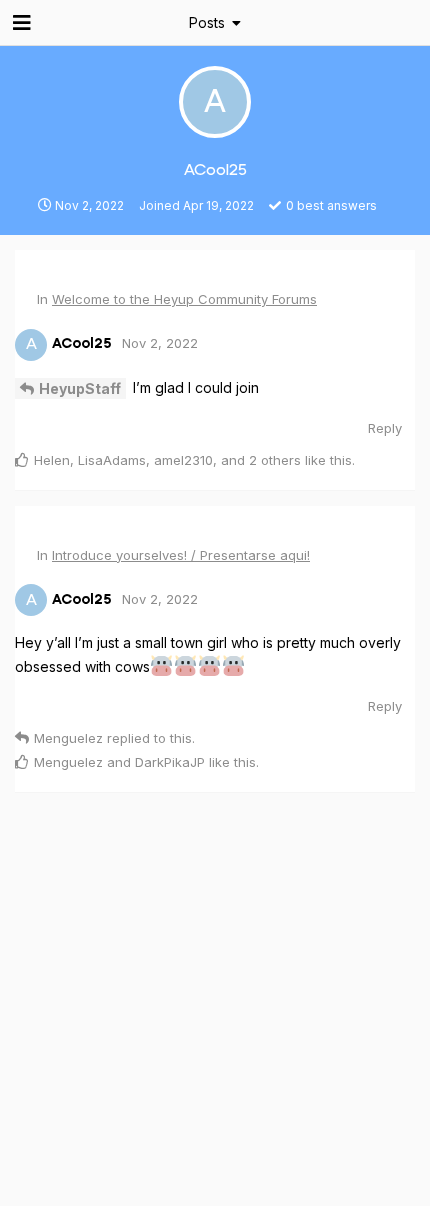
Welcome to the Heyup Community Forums (184, 299)
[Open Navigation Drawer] (20, 23)
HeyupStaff (80, 388)
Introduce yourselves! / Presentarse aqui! (181, 555)
